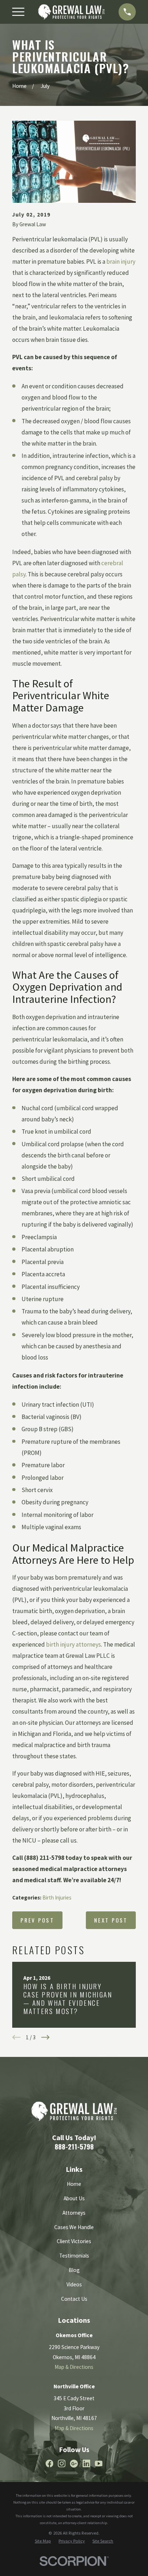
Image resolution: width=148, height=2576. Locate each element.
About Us (74, 2198)
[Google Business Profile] (74, 2463)
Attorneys (74, 2213)
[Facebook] (49, 2463)
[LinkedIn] (86, 2463)
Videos (74, 2284)
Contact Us (74, 2299)
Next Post (111, 1920)
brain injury (121, 262)
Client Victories (74, 2241)
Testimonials (74, 2256)
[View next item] (45, 2037)
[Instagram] (62, 2463)
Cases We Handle (74, 2227)
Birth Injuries (57, 1898)
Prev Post (37, 1920)
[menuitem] (43, 2541)
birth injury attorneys (73, 1644)
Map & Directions (74, 2367)
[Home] (71, 12)
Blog (74, 2270)
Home (74, 2184)
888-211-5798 (74, 2146)
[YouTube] (99, 2463)
